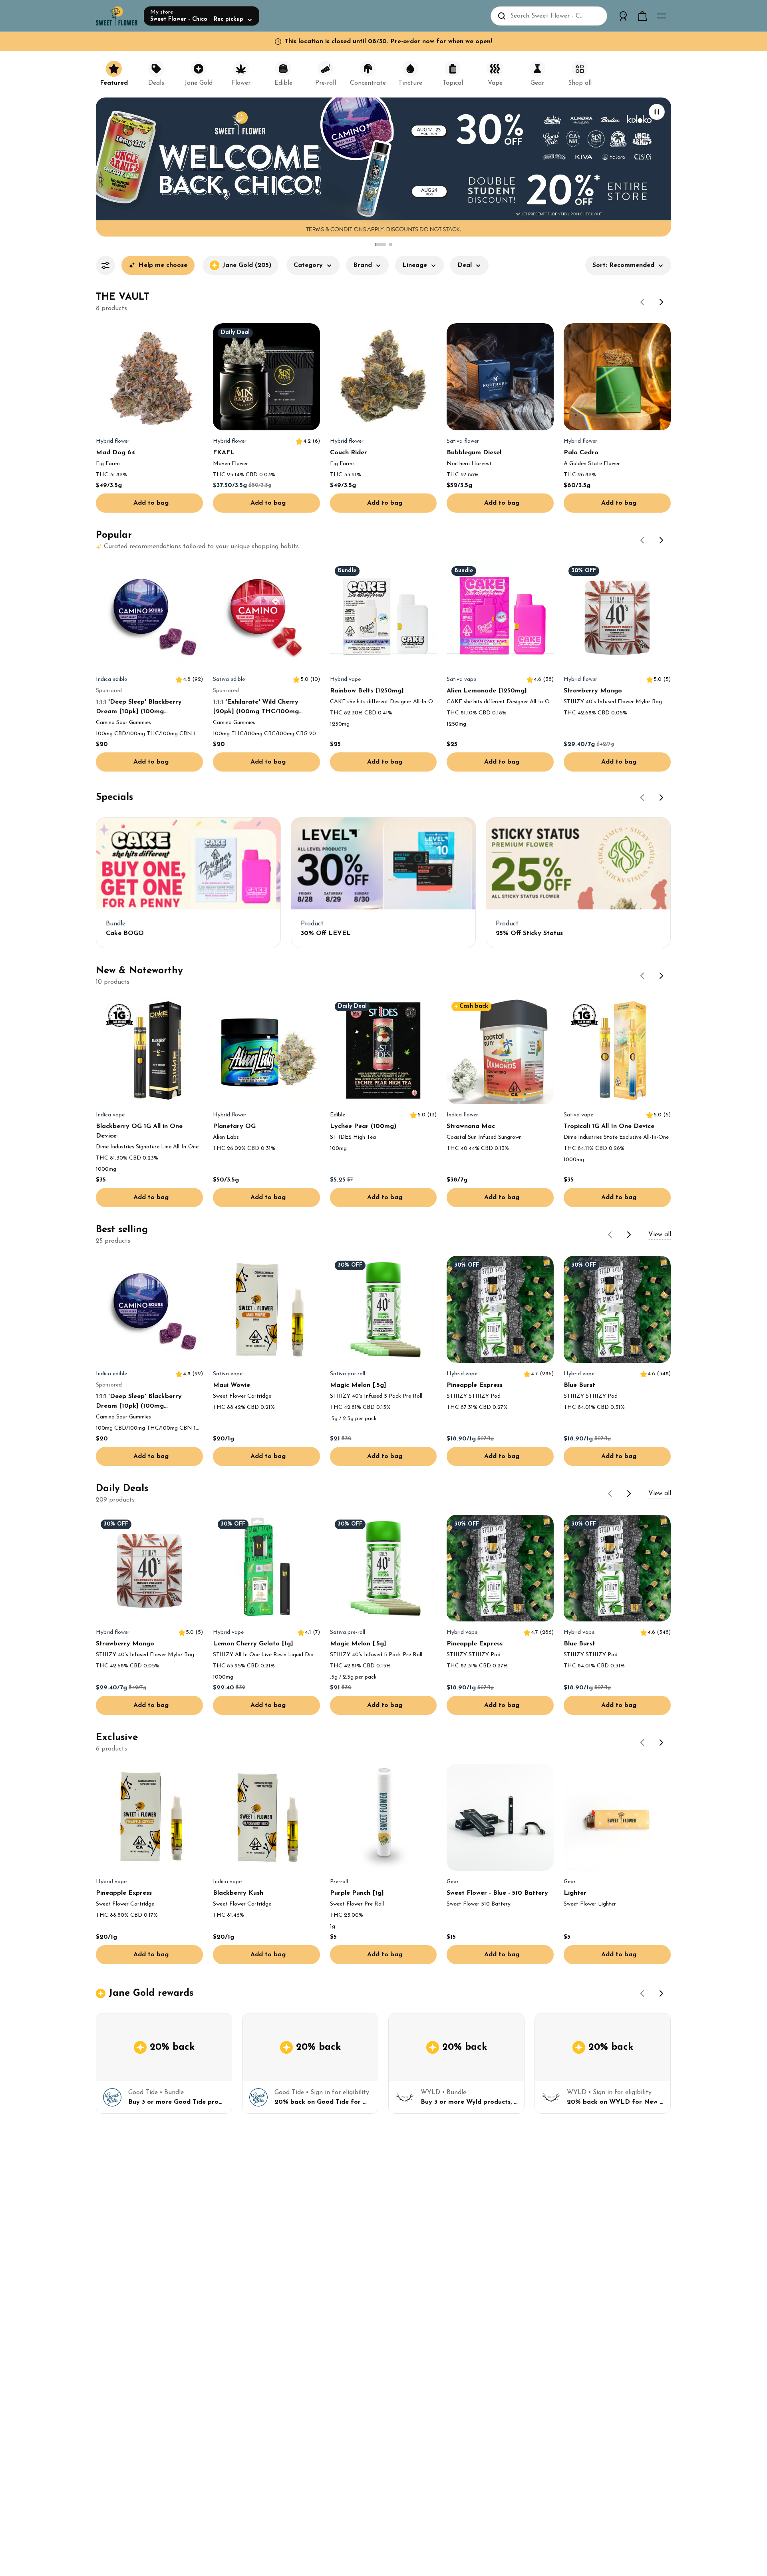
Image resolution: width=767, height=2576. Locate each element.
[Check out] (642, 16)
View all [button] (660, 1235)
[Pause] (657, 112)
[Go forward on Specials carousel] (662, 798)
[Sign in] (623, 16)
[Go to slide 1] (380, 245)
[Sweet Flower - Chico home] (117, 16)
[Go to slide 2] (391, 245)
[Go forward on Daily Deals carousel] (629, 1494)
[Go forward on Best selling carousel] (629, 1235)
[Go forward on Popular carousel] (662, 540)
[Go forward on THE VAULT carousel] (662, 302)
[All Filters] (105, 265)
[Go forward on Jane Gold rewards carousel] (662, 1993)
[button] (313, 269)
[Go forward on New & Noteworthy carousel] (662, 976)
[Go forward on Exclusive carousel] (662, 1743)
